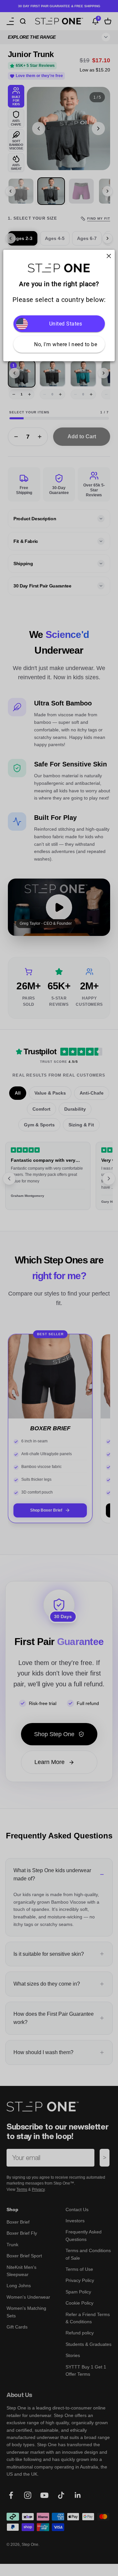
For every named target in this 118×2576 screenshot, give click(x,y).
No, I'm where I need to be (66, 344)
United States (66, 324)
